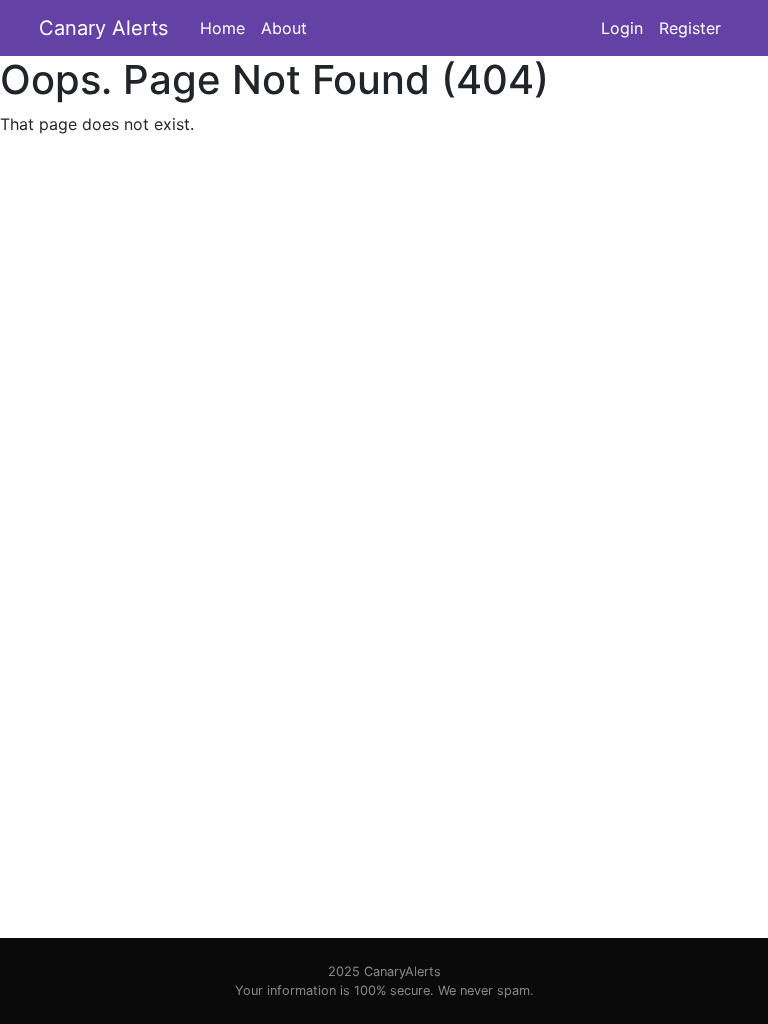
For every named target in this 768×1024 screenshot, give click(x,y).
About (284, 28)
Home (222, 28)
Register (690, 28)
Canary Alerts (103, 28)
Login (622, 28)
